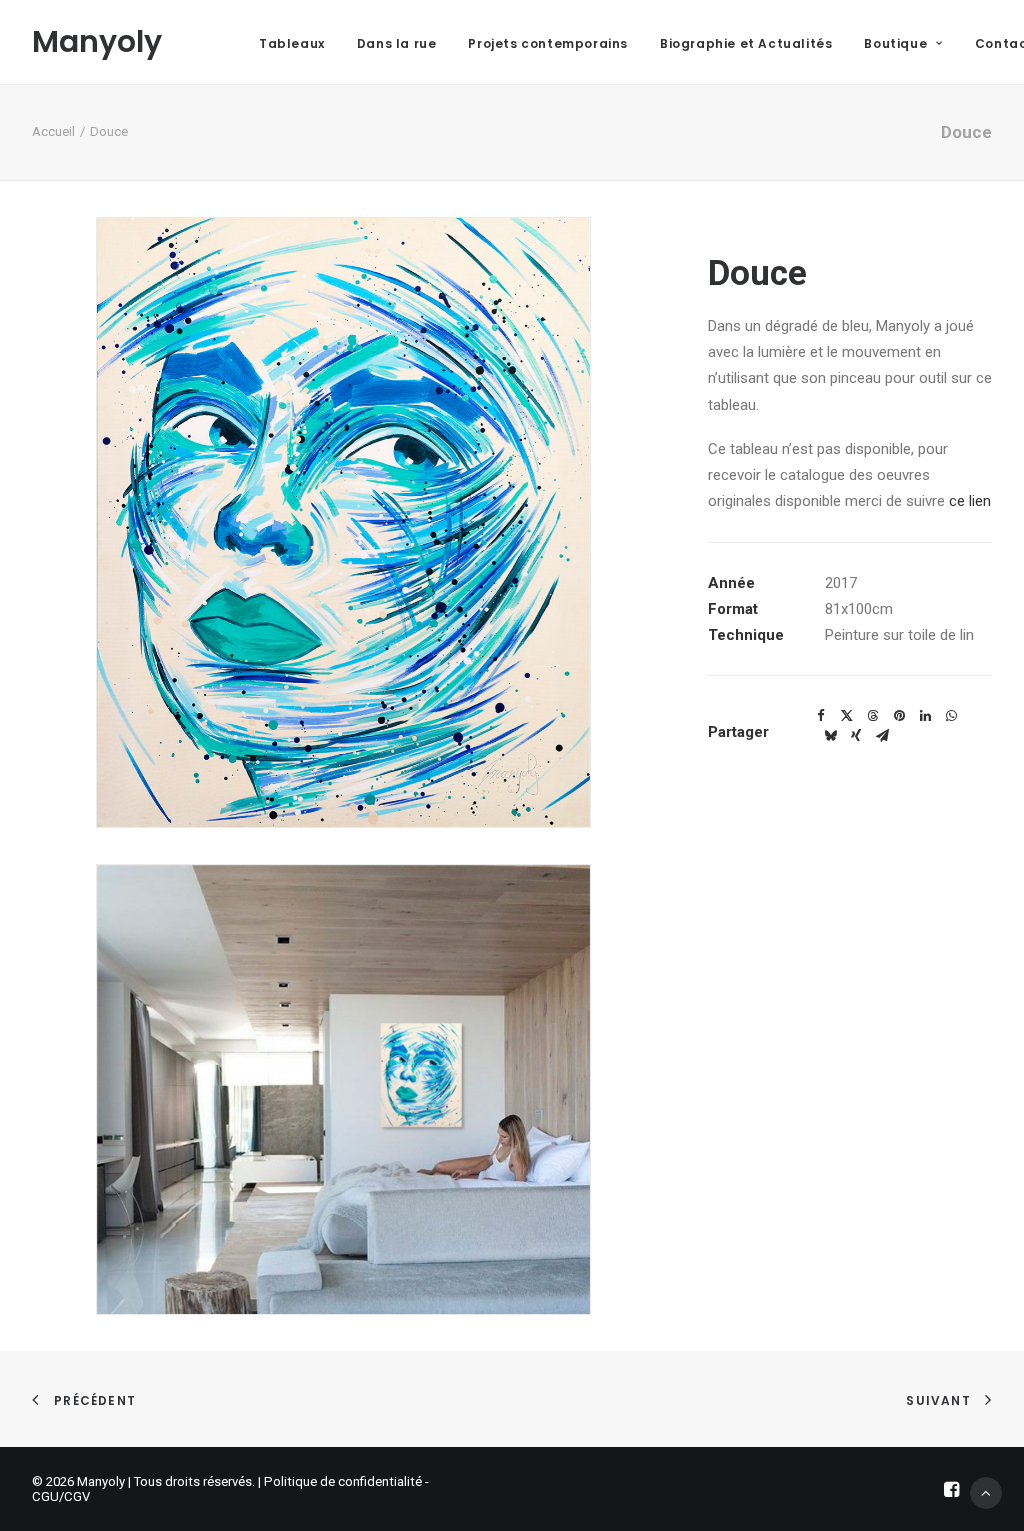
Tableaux (292, 43)
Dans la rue (397, 43)
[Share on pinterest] (899, 716)
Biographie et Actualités (746, 43)
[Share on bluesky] (830, 736)
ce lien (970, 501)
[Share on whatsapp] (951, 716)
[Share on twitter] (847, 716)
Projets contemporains (548, 43)
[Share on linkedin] (925, 716)
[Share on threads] (873, 716)
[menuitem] (292, 44)
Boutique (895, 43)
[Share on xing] (856, 736)
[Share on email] (882, 736)
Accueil (53, 131)
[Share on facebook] (821, 716)
